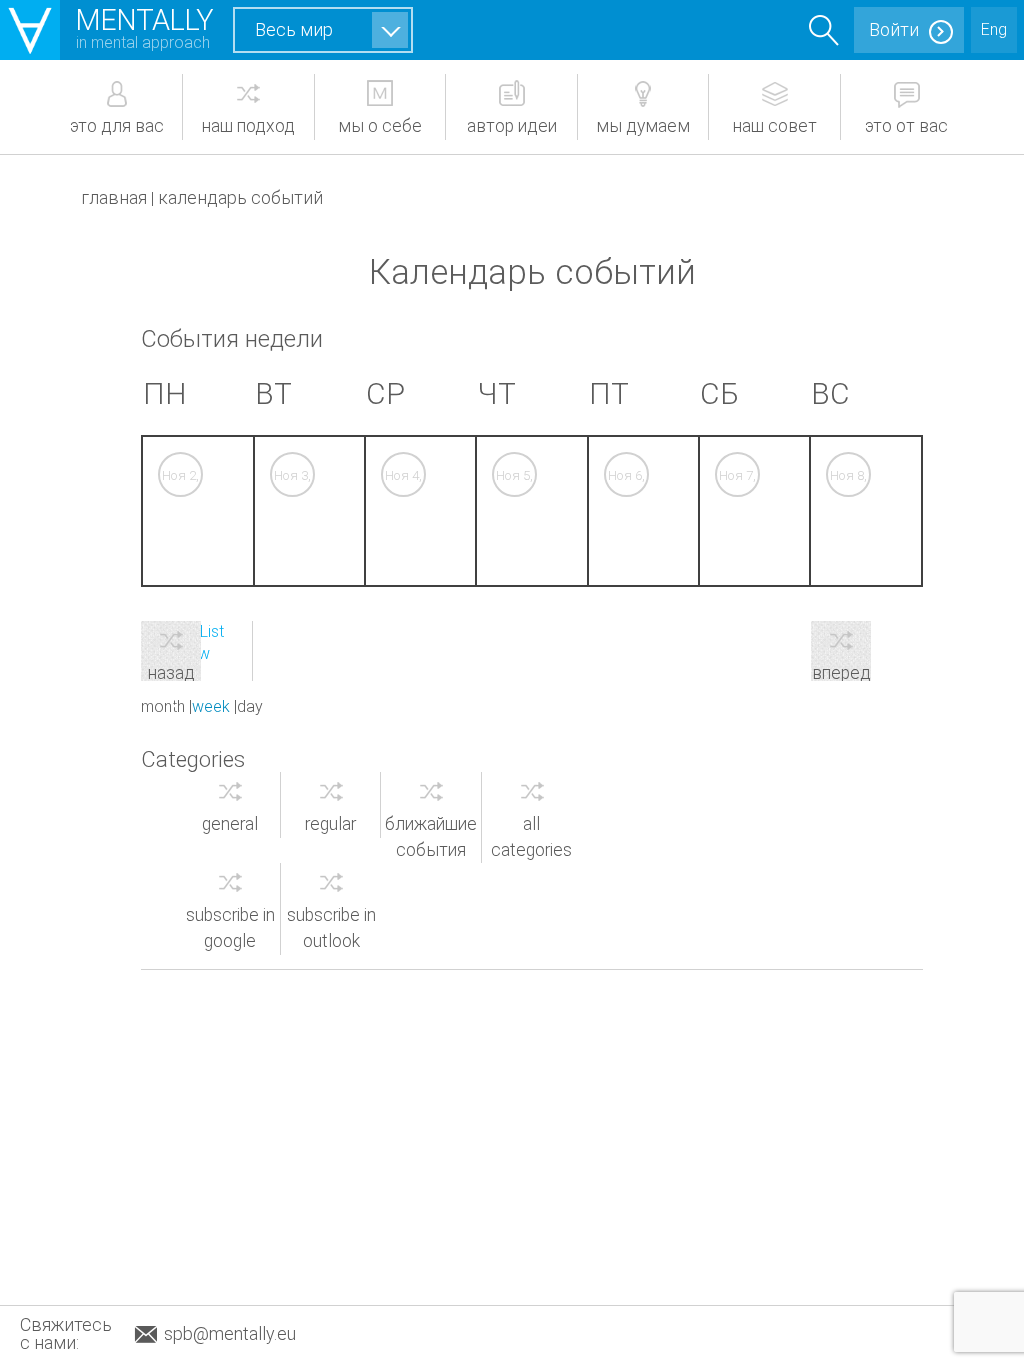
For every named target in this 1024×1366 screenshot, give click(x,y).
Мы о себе (380, 126)
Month (163, 706)
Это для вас (117, 126)
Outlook (331, 928)
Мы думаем (643, 126)
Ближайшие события (431, 837)
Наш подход (248, 126)
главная (114, 197)
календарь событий (240, 197)
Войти (894, 29)
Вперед (841, 672)
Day (250, 706)
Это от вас (906, 126)
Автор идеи (512, 126)
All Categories (531, 837)
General (230, 824)
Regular (330, 824)
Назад (171, 672)
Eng (994, 29)
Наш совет (775, 126)
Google (230, 928)
